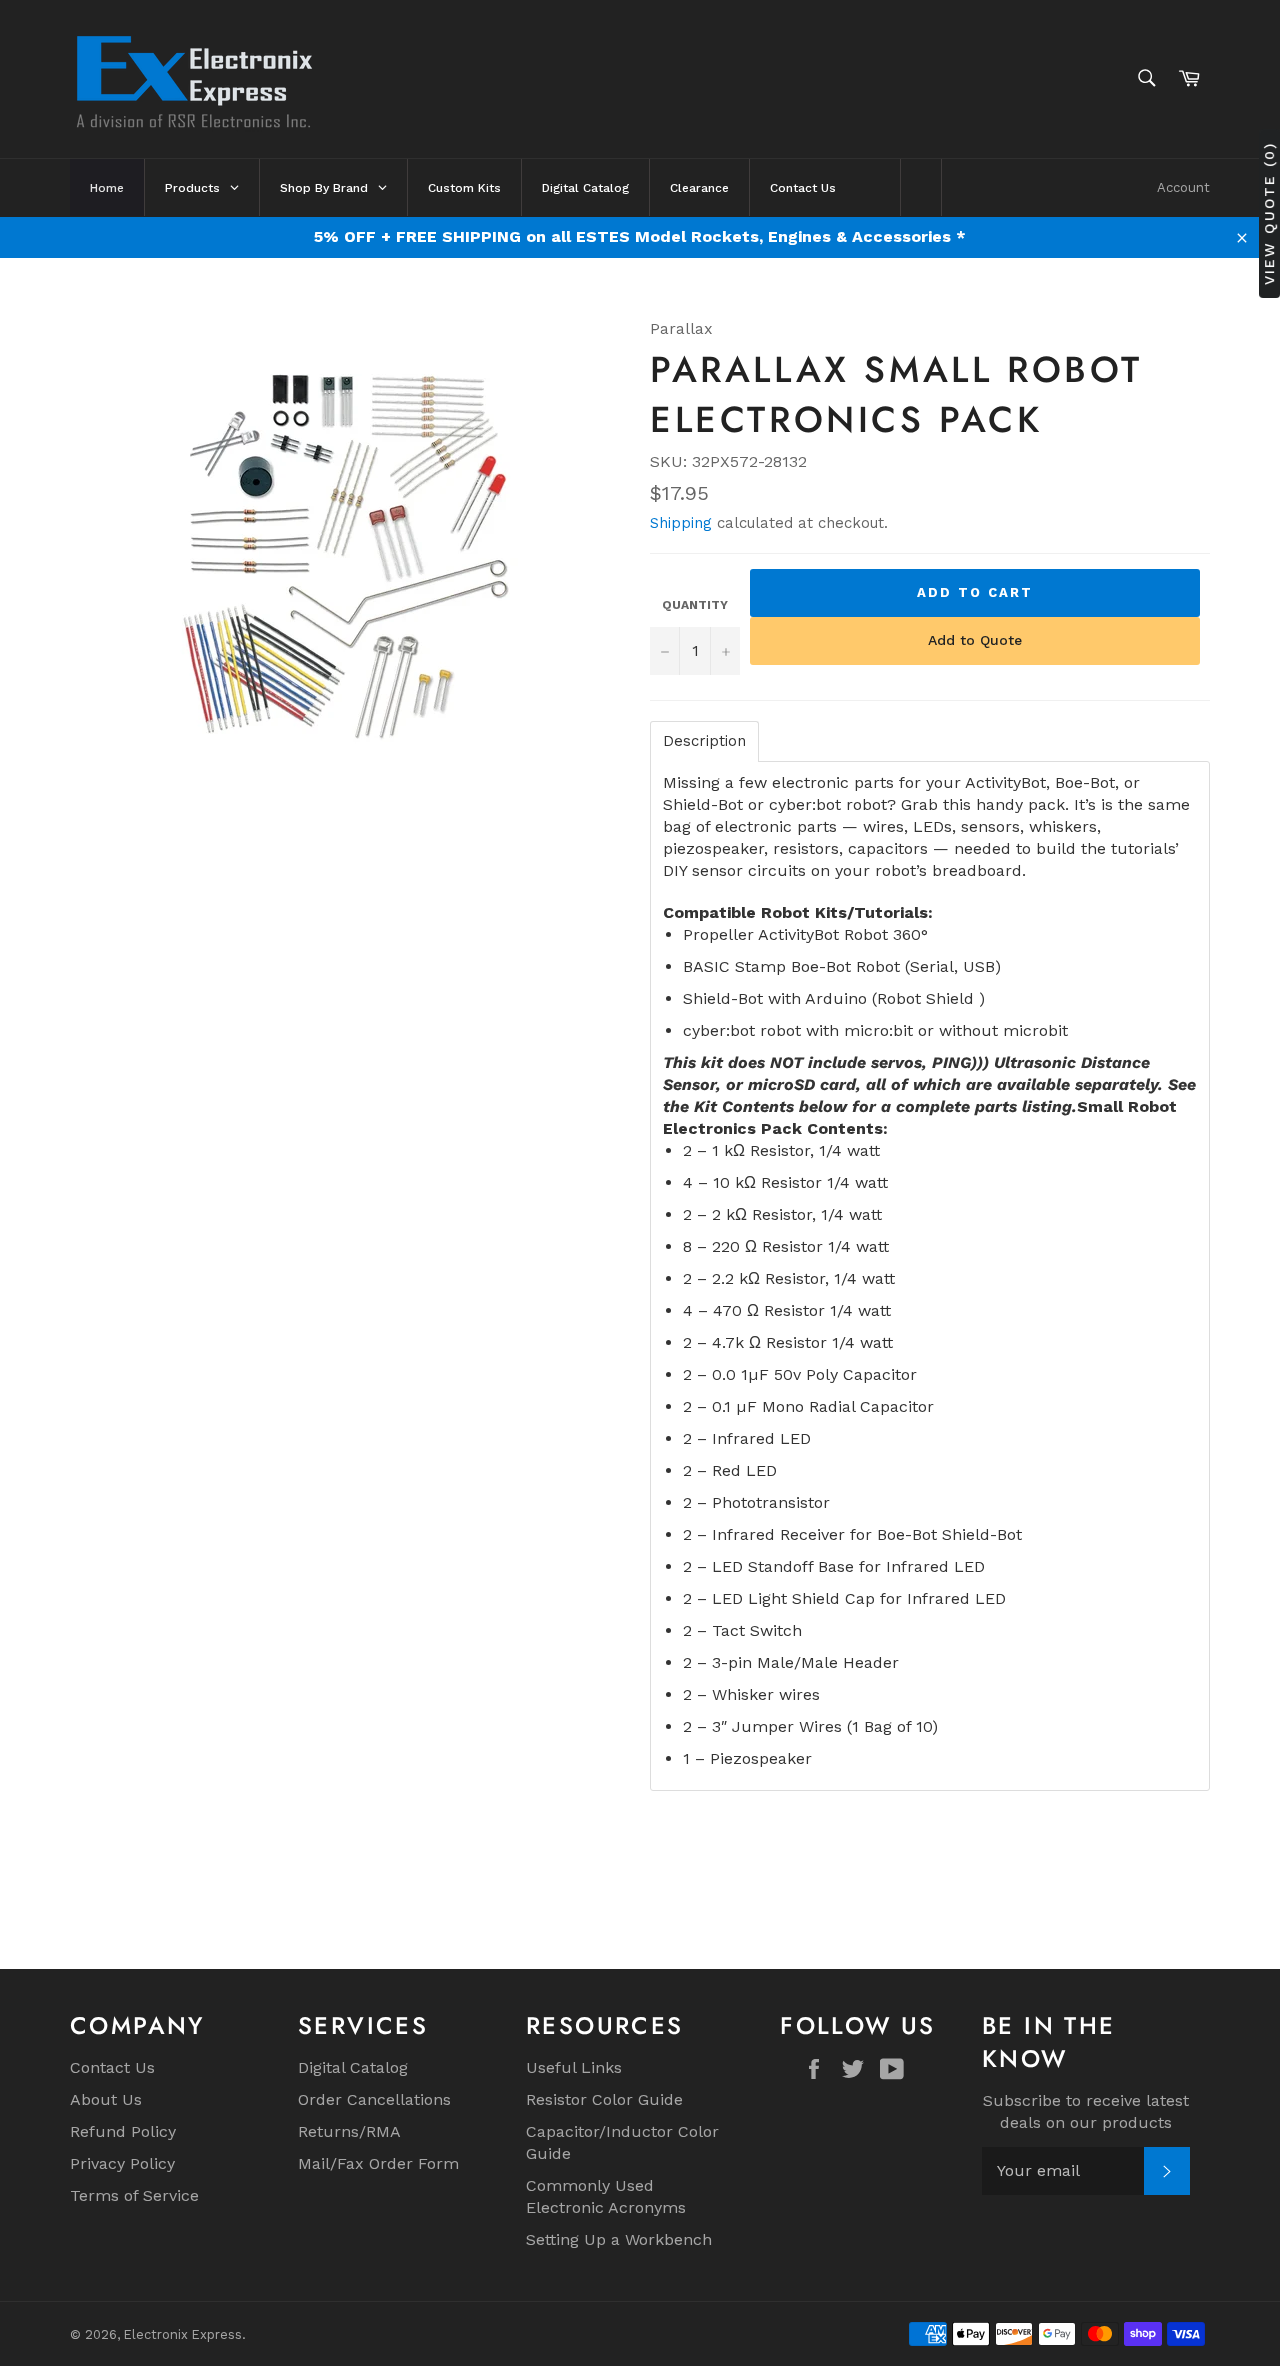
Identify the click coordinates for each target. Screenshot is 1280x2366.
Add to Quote (975, 640)
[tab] (704, 741)
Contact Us (112, 2067)
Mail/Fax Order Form (378, 2163)
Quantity (695, 605)
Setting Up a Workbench (619, 2239)
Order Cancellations (374, 2099)
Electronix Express (183, 2334)
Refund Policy (123, 2131)
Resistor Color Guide (604, 2099)
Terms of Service (134, 2195)
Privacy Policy (122, 2163)
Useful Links (574, 2067)
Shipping (681, 523)
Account (1183, 187)
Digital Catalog (353, 2067)
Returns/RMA (349, 2131)
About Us (106, 2099)
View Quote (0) (1269, 213)
